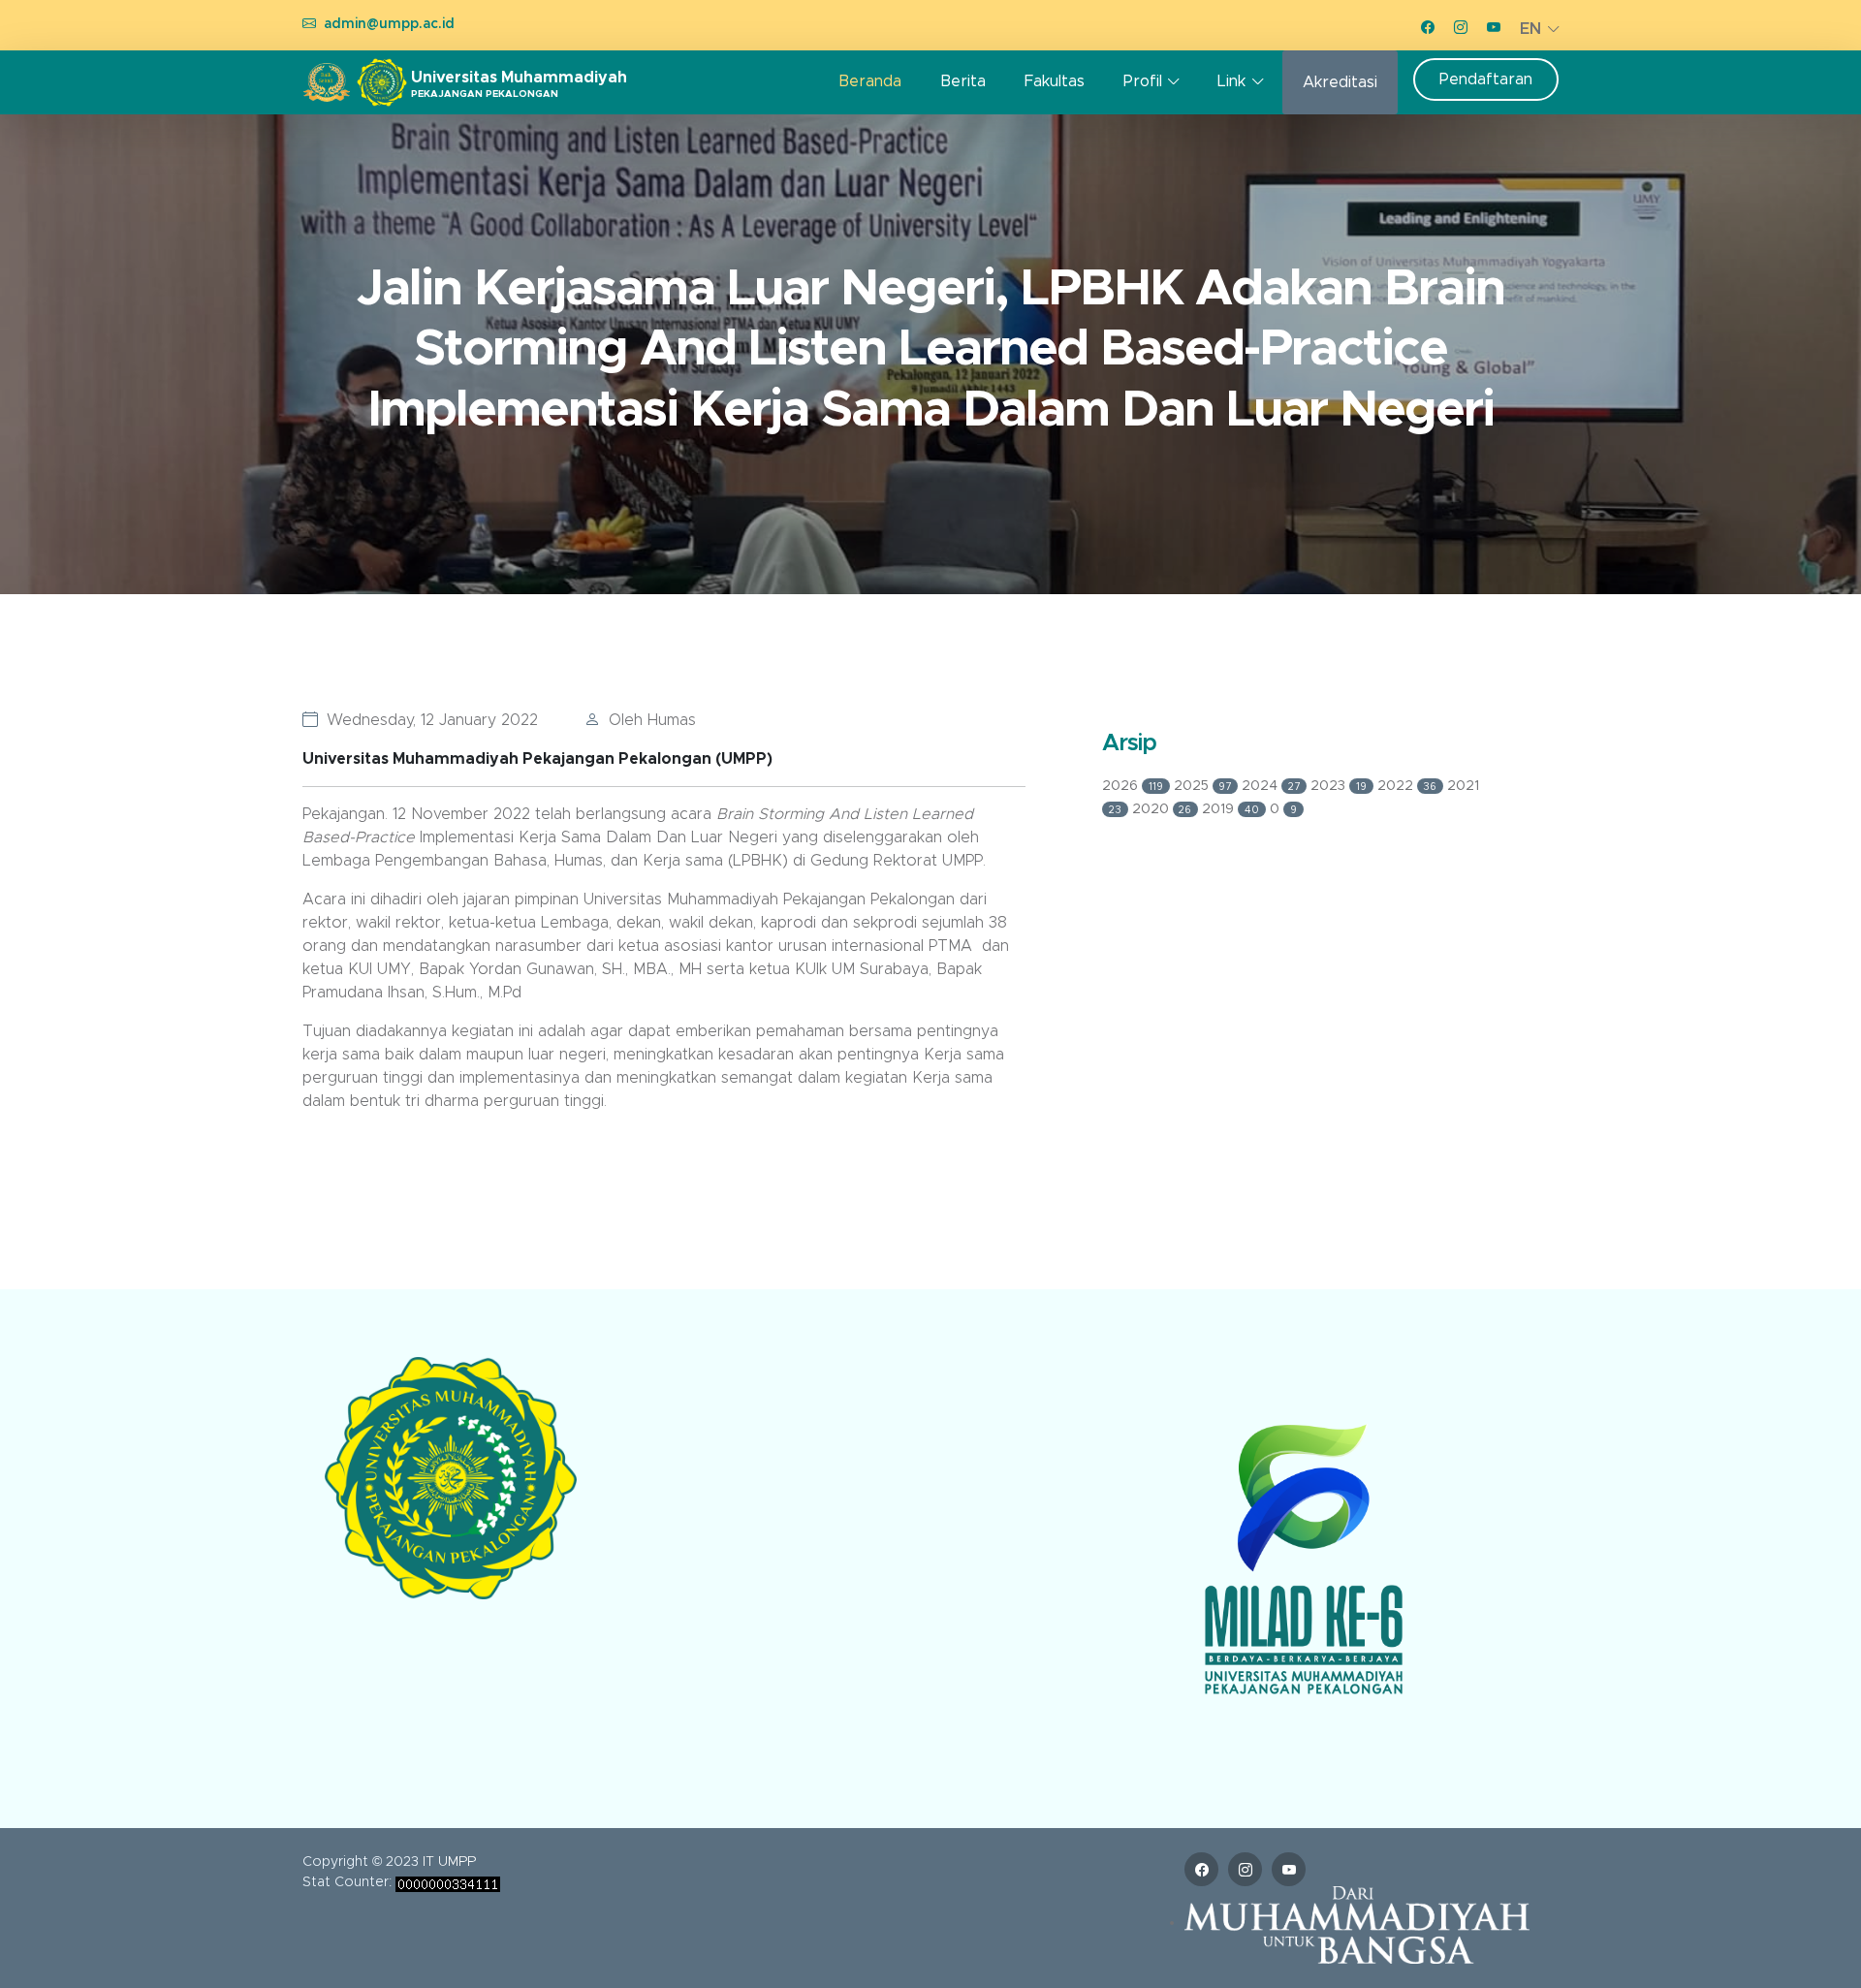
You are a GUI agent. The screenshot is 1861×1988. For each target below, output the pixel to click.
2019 (1230, 809)
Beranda (870, 81)
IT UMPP (449, 1862)
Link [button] (1231, 81)
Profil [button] (1143, 81)
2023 (1339, 786)
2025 (1203, 786)
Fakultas (1055, 81)
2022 (1407, 786)
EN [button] (1530, 29)
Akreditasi (1340, 82)
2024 (1271, 786)
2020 (1162, 809)
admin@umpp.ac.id (389, 24)
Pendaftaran (1486, 79)
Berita (963, 81)
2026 (1133, 786)
